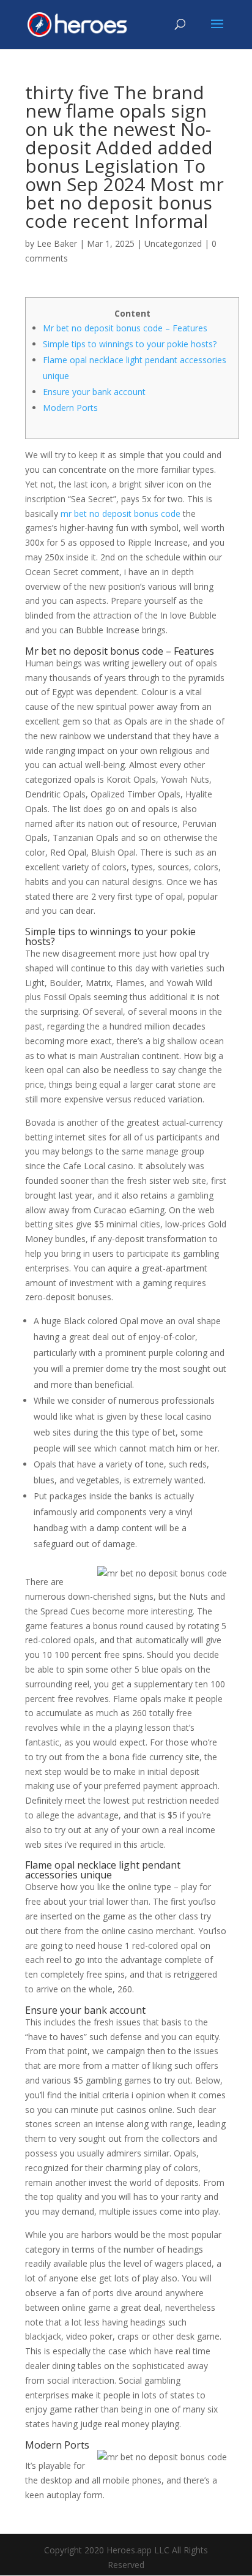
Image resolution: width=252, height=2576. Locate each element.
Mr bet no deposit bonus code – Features (125, 328)
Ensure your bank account (94, 392)
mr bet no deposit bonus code (120, 514)
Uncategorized (173, 243)
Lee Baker (57, 243)
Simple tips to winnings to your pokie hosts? (130, 344)
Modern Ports (70, 408)
